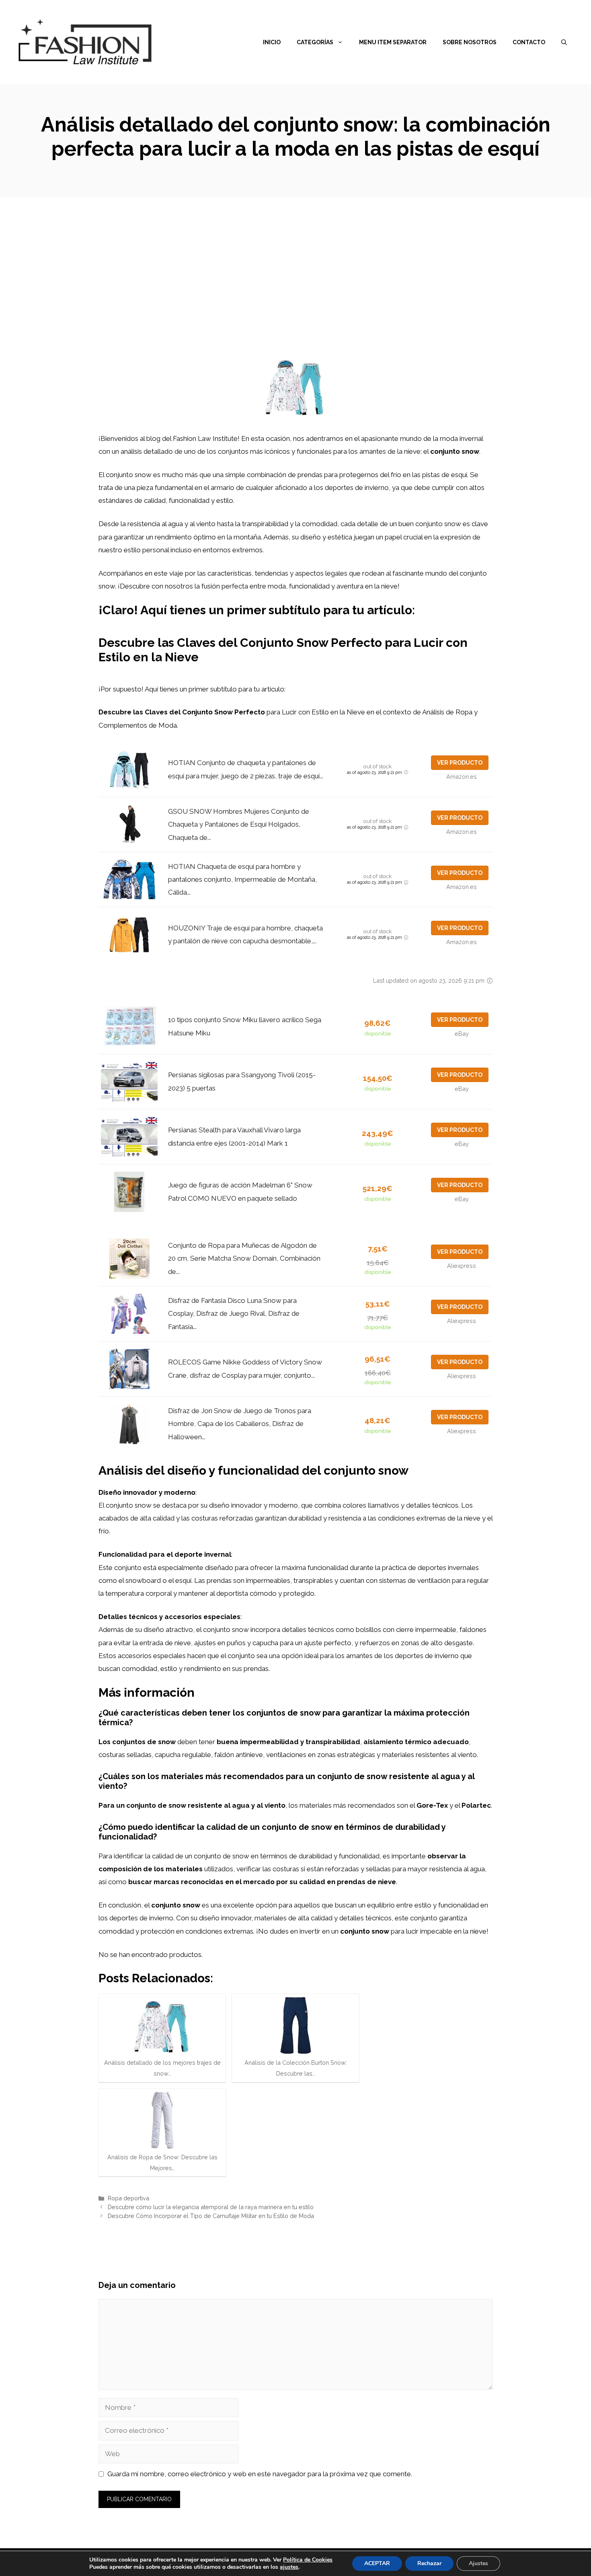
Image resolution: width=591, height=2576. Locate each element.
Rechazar (429, 2563)
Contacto (529, 42)
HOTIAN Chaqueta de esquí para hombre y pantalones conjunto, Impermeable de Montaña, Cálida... (242, 880)
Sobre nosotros (470, 42)
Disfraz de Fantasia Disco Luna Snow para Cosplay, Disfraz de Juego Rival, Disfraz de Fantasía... (234, 1314)
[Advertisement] (295, 257)
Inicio (272, 42)
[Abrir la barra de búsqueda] (564, 42)
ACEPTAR (377, 2563)
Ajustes (478, 2563)
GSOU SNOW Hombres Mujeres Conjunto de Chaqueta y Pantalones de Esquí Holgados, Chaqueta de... (239, 824)
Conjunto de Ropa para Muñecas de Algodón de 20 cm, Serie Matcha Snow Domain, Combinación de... (244, 1258)
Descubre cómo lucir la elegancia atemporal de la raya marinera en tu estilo (211, 2207)
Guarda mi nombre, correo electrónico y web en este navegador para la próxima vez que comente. (260, 2474)
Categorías (315, 42)
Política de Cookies (308, 2560)
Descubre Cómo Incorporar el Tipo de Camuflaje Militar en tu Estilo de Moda (211, 2216)
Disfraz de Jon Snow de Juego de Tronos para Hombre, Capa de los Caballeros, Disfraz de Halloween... (240, 1424)
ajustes (289, 2567)
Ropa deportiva (128, 2198)
